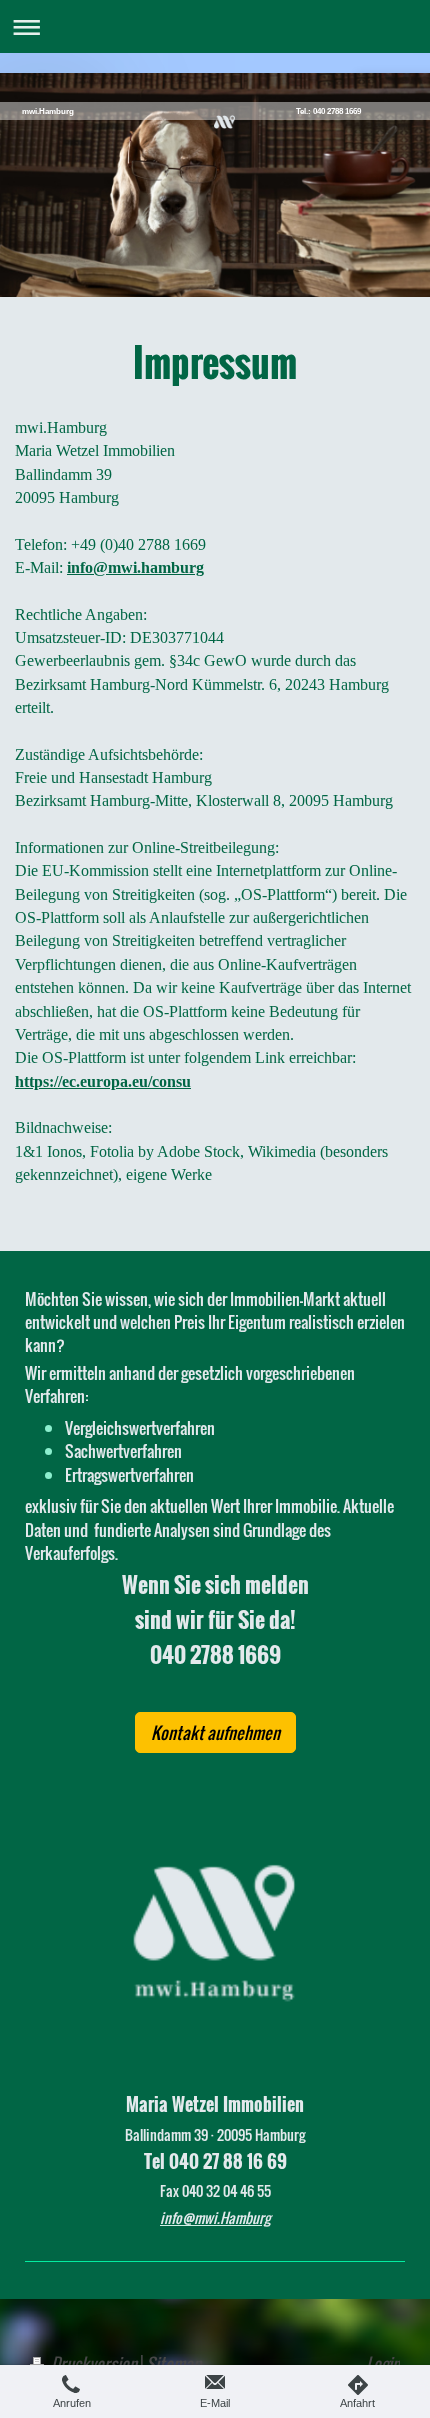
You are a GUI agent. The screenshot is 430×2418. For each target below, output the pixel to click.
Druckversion (94, 2363)
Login (383, 2363)
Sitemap (173, 2363)
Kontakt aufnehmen (215, 1732)
